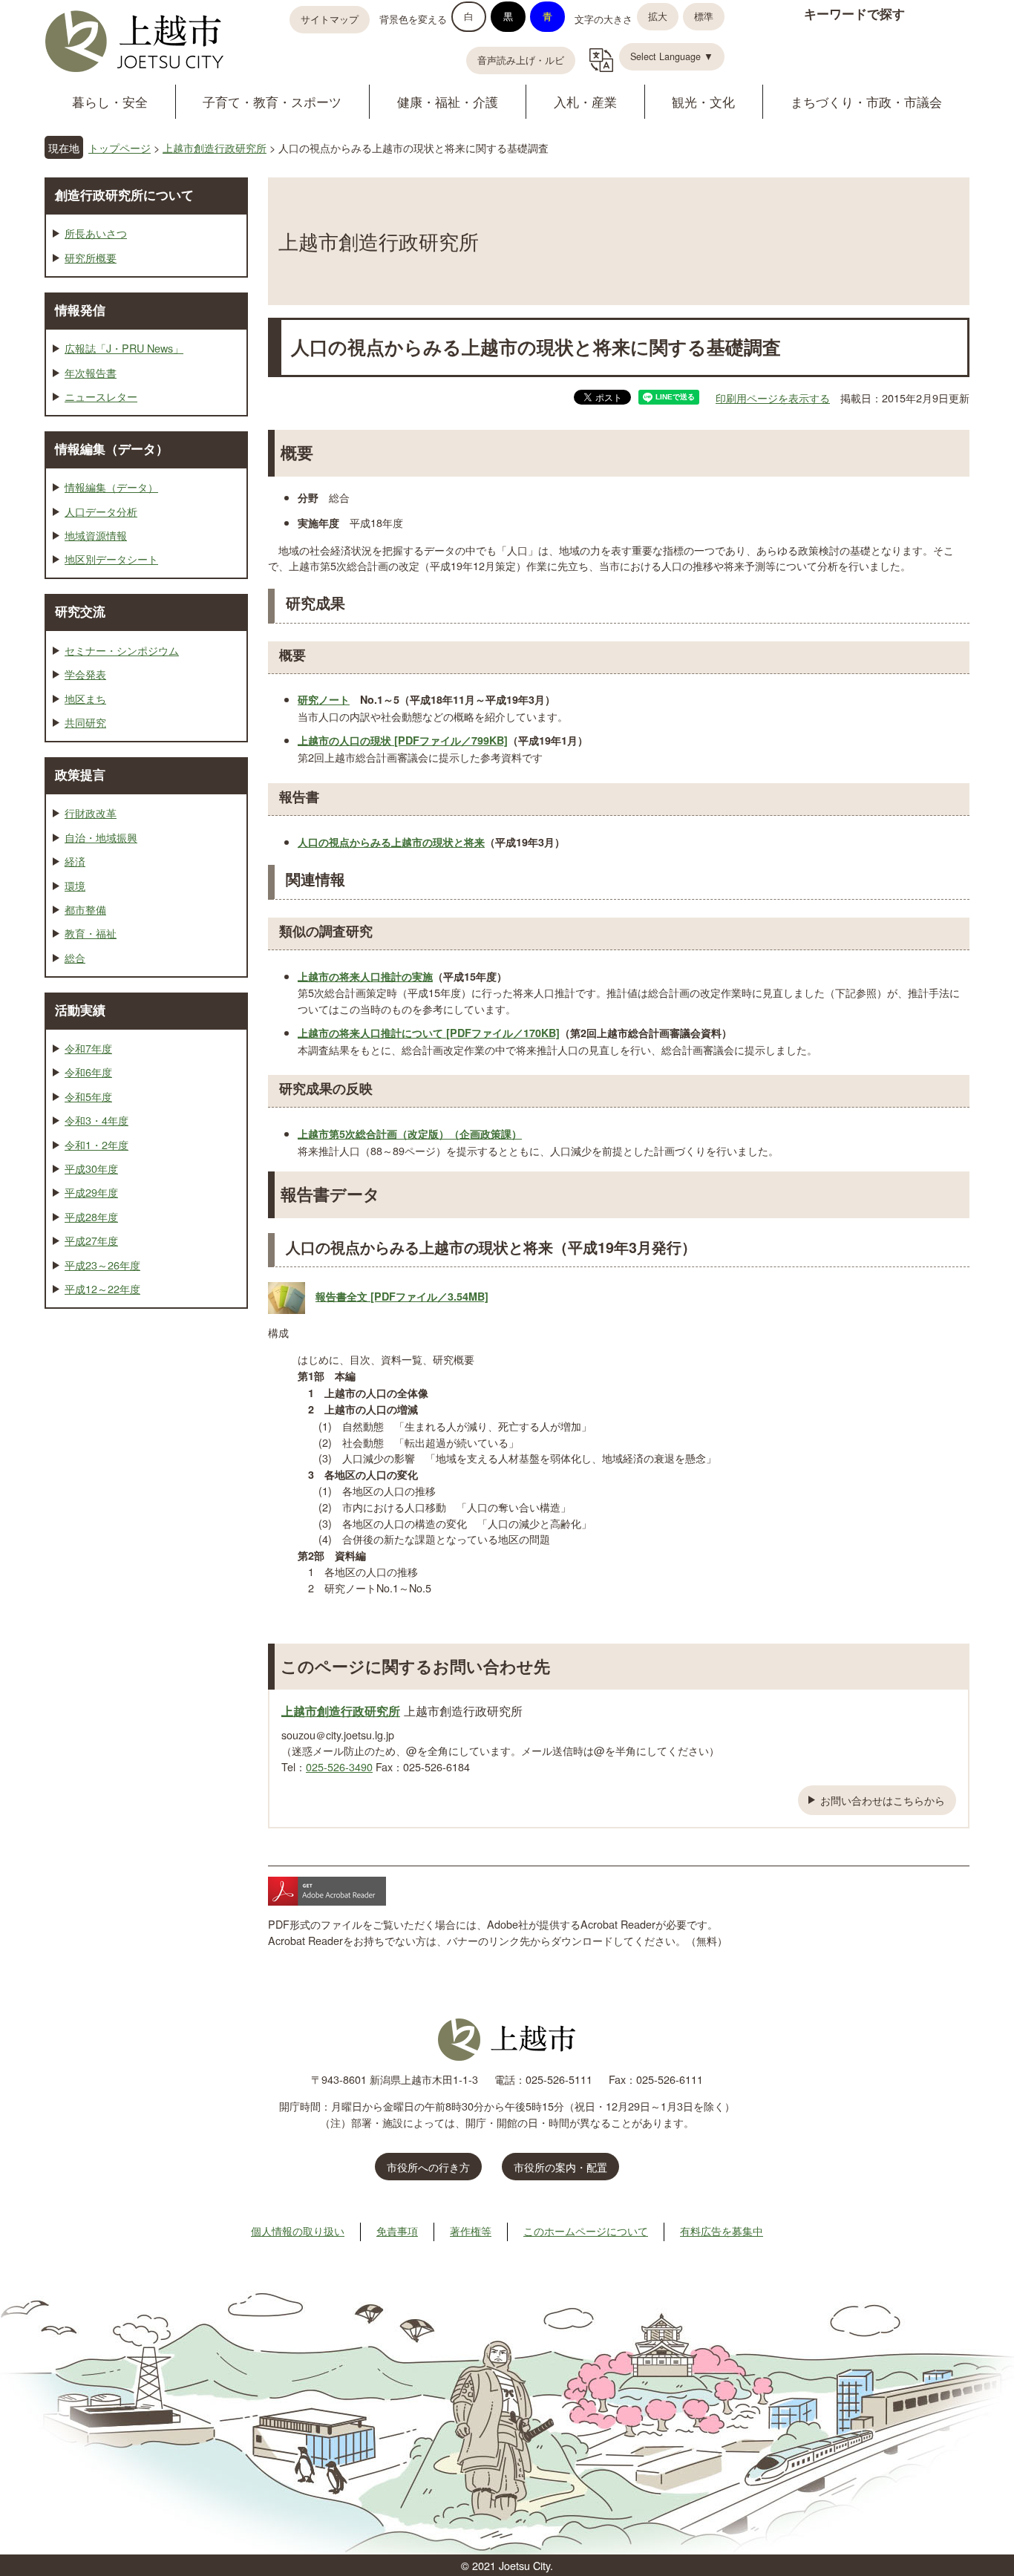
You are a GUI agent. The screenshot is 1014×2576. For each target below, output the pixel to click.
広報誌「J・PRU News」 (124, 348)
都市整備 (85, 909)
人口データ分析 (101, 511)
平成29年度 (91, 1192)
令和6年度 (88, 1072)
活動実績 (80, 1010)
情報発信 (80, 310)
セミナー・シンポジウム (122, 650)
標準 (704, 16)
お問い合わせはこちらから (883, 1800)
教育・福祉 (91, 933)
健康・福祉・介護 (448, 101)
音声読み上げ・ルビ (521, 60)
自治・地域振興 (101, 837)
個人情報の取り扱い (298, 2230)
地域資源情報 (96, 535)
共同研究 (85, 722)
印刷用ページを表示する (773, 398)
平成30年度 (91, 1168)
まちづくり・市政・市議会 (866, 101)
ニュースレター (101, 396)
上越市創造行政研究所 (215, 147)
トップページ (120, 147)
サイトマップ (330, 19)
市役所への (428, 2167)
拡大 (658, 16)
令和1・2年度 (97, 1144)
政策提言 (80, 774)
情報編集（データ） (112, 448)
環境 (75, 885)
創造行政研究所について (124, 194)
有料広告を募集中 (722, 2230)
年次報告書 (91, 372)
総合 (75, 957)
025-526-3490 (339, 1766)
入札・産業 (585, 101)
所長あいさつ (96, 233)
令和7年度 (88, 1048)
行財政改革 (91, 813)
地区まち (85, 698)
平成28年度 (91, 1216)
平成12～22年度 (102, 1288)
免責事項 (397, 2230)
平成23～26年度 (102, 1265)
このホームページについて (586, 2230)
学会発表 (85, 674)
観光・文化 (703, 101)
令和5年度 (88, 1096)
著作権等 (471, 2230)
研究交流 (80, 611)
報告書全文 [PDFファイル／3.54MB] (402, 1296)
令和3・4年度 (97, 1120)
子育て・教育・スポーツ (272, 101)
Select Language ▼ (672, 56)
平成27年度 (91, 1240)
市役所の (560, 2167)
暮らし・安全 (110, 101)
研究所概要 (91, 257)
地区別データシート (111, 559)
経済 (75, 861)
